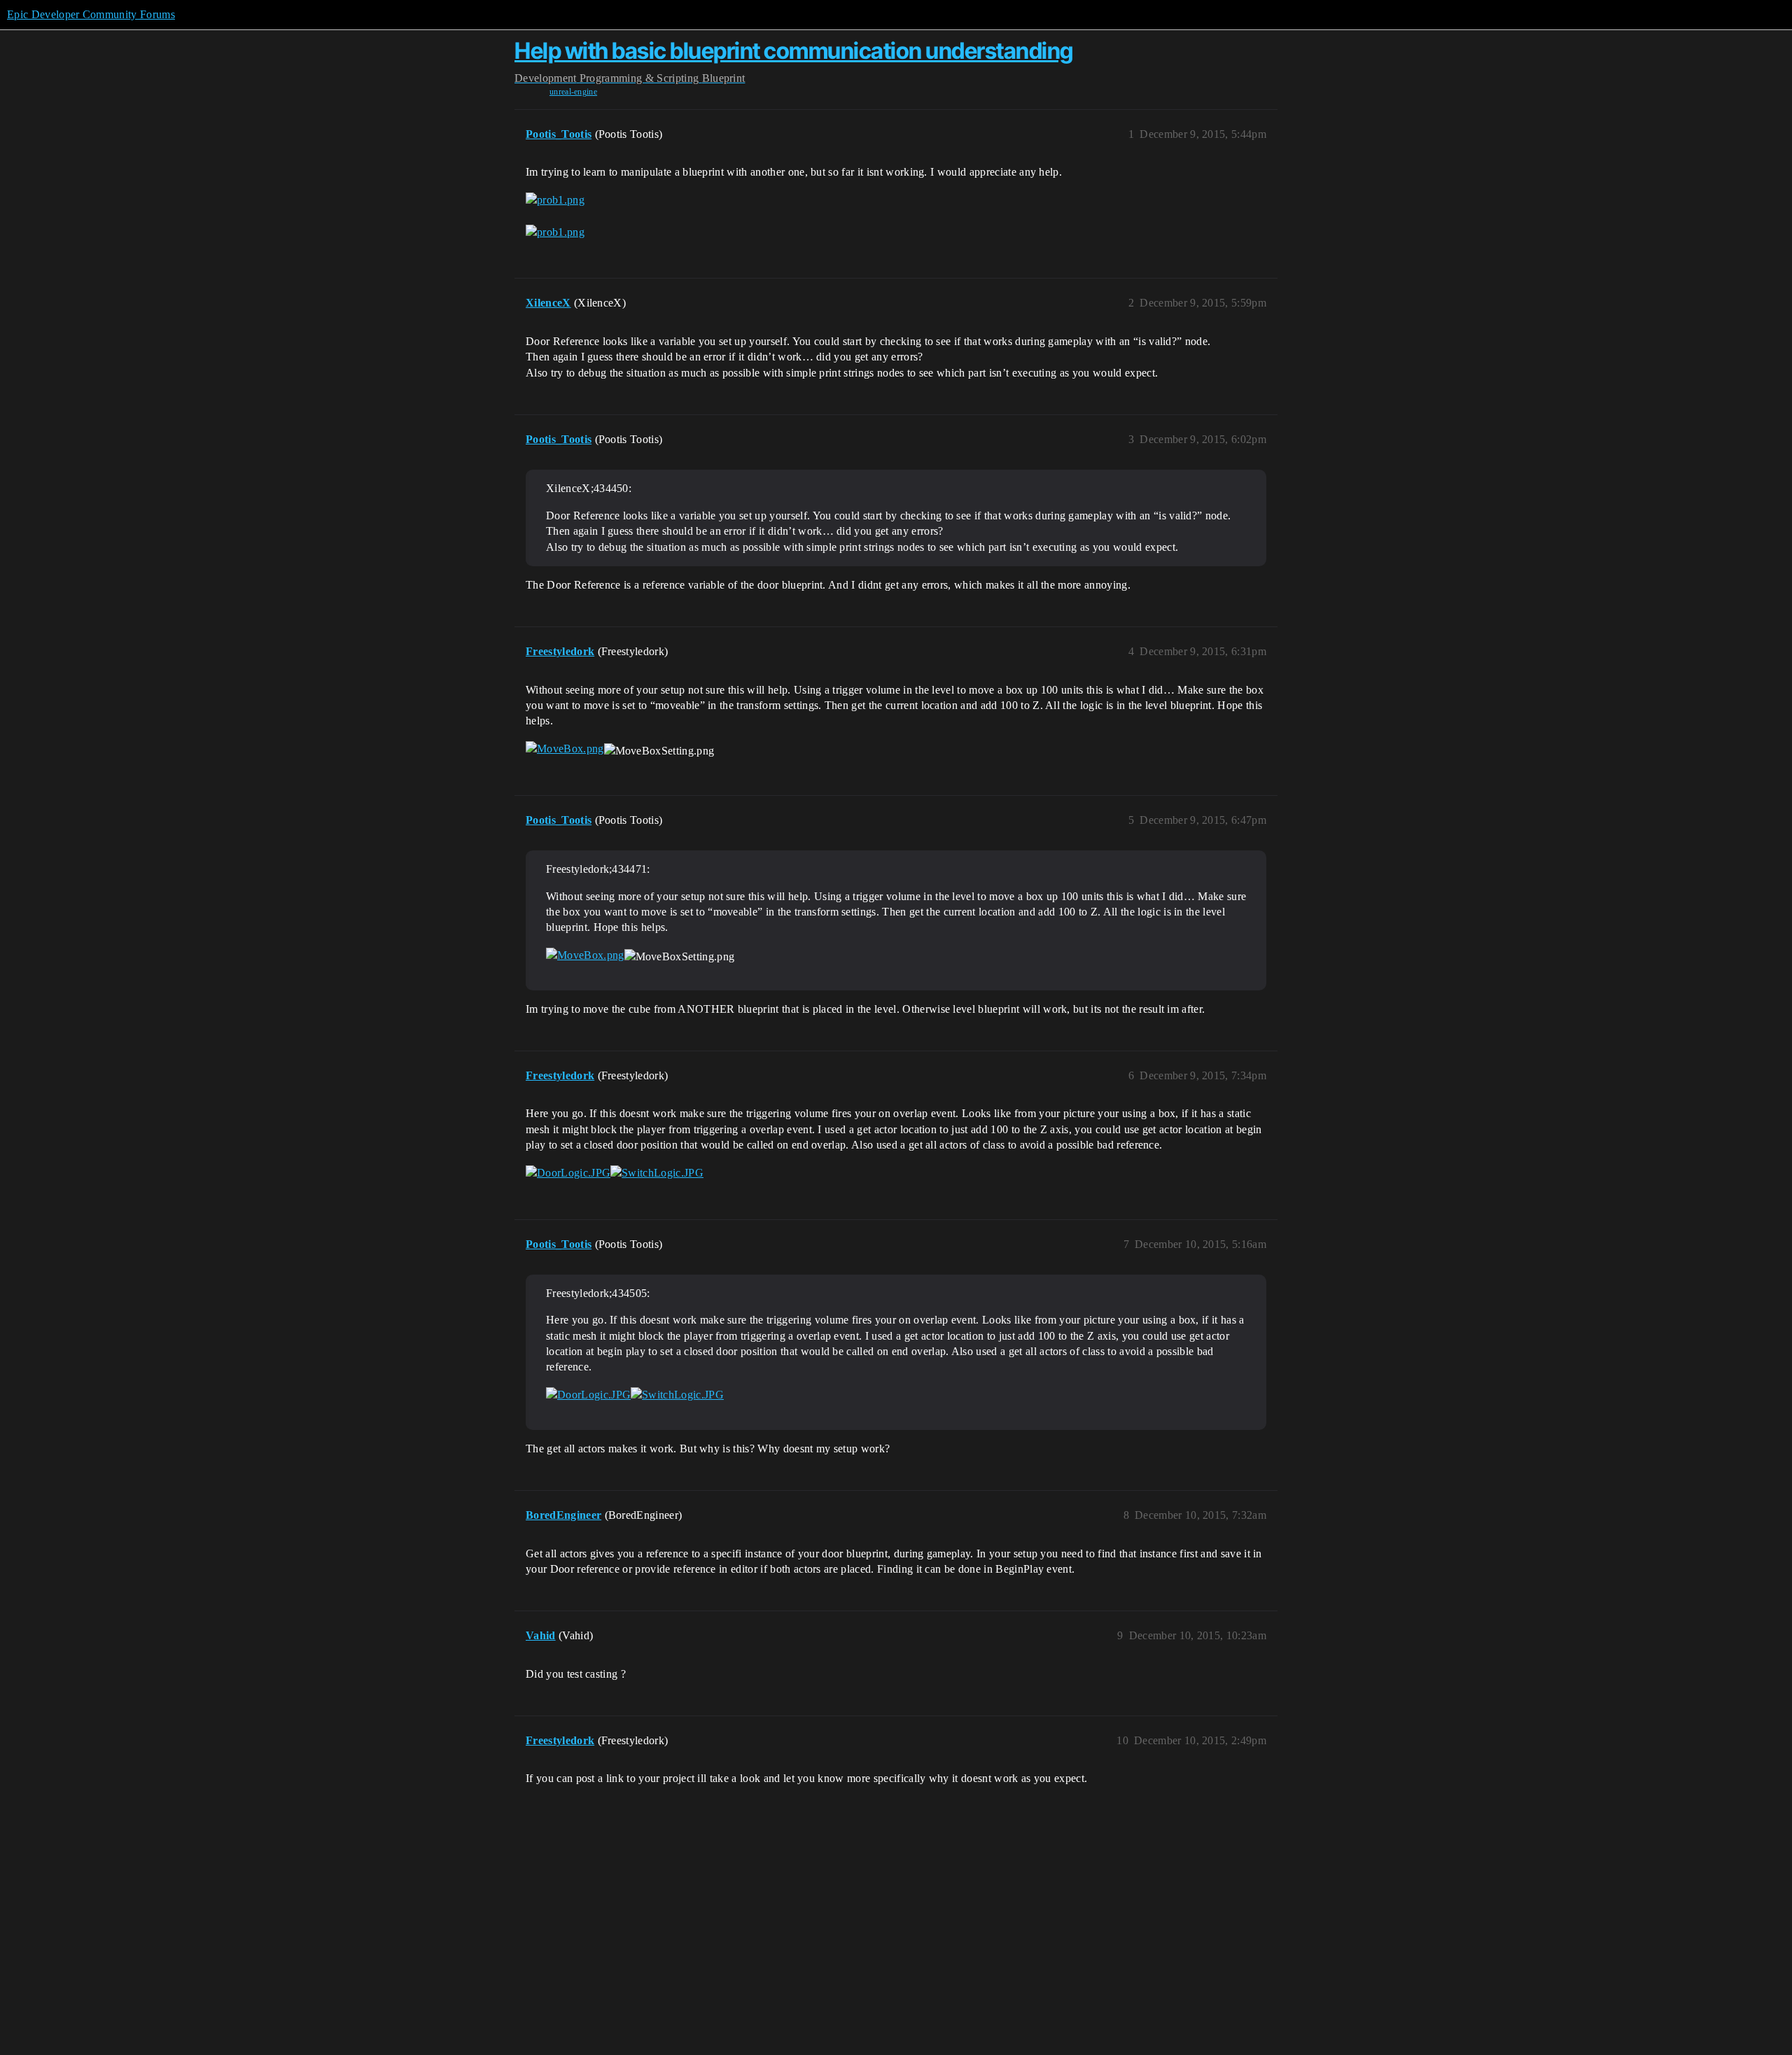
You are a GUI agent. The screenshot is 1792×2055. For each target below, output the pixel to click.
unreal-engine (573, 92)
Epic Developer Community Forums (91, 14)
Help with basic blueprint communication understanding (794, 51)
